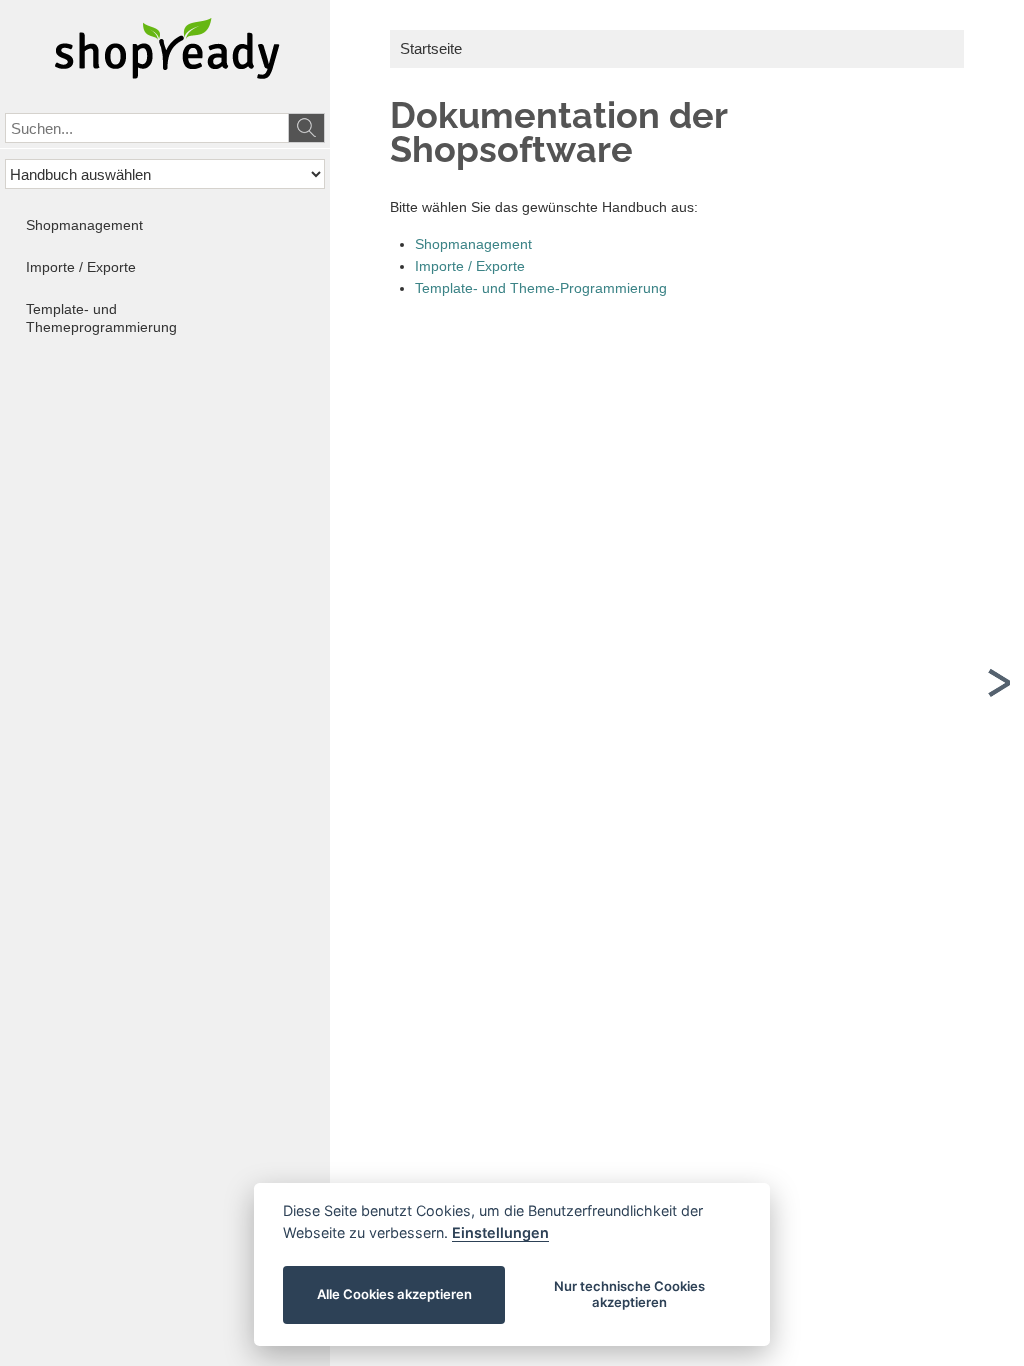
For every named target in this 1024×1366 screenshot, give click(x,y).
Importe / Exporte (470, 266)
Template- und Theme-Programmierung (541, 288)
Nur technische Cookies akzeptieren (629, 1294)
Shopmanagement (473, 244)
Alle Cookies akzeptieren (394, 1294)
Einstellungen (500, 1232)
